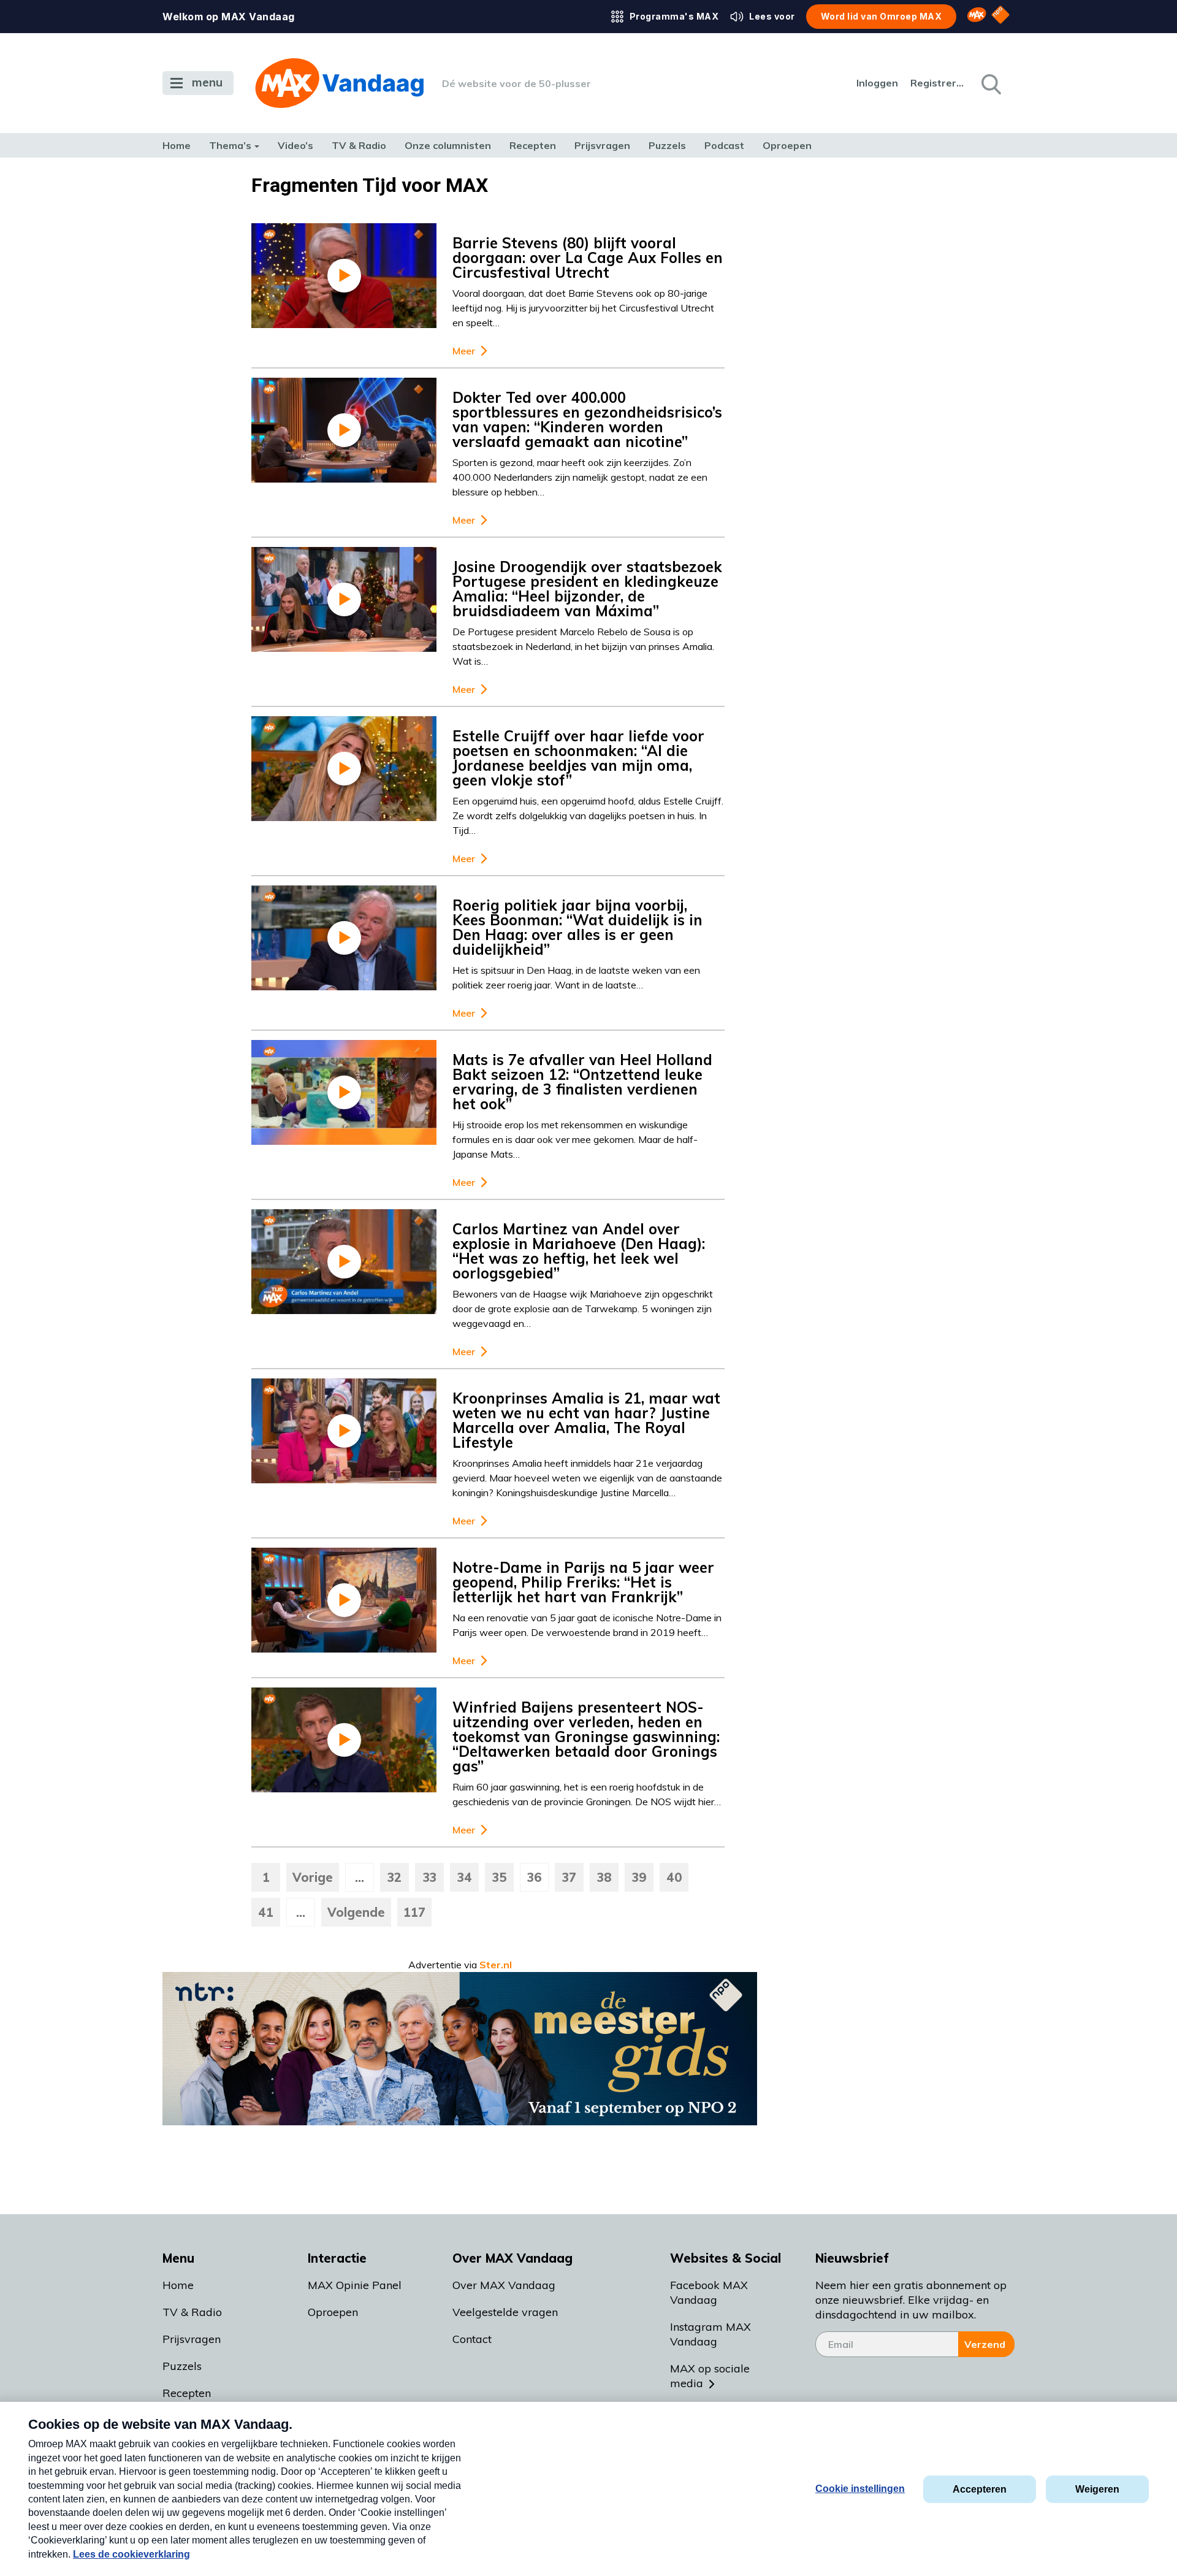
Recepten (533, 145)
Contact (472, 2339)
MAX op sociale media (710, 2376)
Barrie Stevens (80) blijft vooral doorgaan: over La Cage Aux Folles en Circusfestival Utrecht (588, 258)
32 (394, 1877)
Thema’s (230, 145)
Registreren (938, 83)
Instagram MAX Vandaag (710, 2334)
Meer (464, 351)
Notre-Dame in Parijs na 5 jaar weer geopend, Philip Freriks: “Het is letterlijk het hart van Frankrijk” (583, 1582)
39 (639, 1877)
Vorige (313, 1877)
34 (465, 1877)
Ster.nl (496, 1965)
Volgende (356, 1912)
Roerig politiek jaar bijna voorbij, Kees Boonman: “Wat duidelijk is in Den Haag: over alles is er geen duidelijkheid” (577, 927)
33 (430, 1877)
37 (569, 1877)
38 (604, 1877)
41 (266, 1912)
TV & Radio (359, 145)
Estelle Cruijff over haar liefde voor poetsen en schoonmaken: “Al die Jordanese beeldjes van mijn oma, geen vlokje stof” (578, 758)
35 (500, 1877)
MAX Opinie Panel (355, 2285)
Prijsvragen (602, 145)
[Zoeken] (990, 83)
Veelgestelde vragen (505, 2312)
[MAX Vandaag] (339, 83)
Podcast (724, 145)
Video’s (295, 145)
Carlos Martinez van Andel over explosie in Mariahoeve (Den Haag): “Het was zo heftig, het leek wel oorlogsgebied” (579, 1251)
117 (414, 1912)
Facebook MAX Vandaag (709, 2292)
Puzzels (667, 145)
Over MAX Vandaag (504, 2285)
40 (674, 1877)
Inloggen (877, 83)
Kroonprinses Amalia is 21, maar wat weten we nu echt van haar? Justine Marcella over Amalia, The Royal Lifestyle (586, 1420)
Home (177, 145)
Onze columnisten (448, 145)
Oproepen (787, 145)
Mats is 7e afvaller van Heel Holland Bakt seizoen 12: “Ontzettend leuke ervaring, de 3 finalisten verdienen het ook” (582, 1082)
